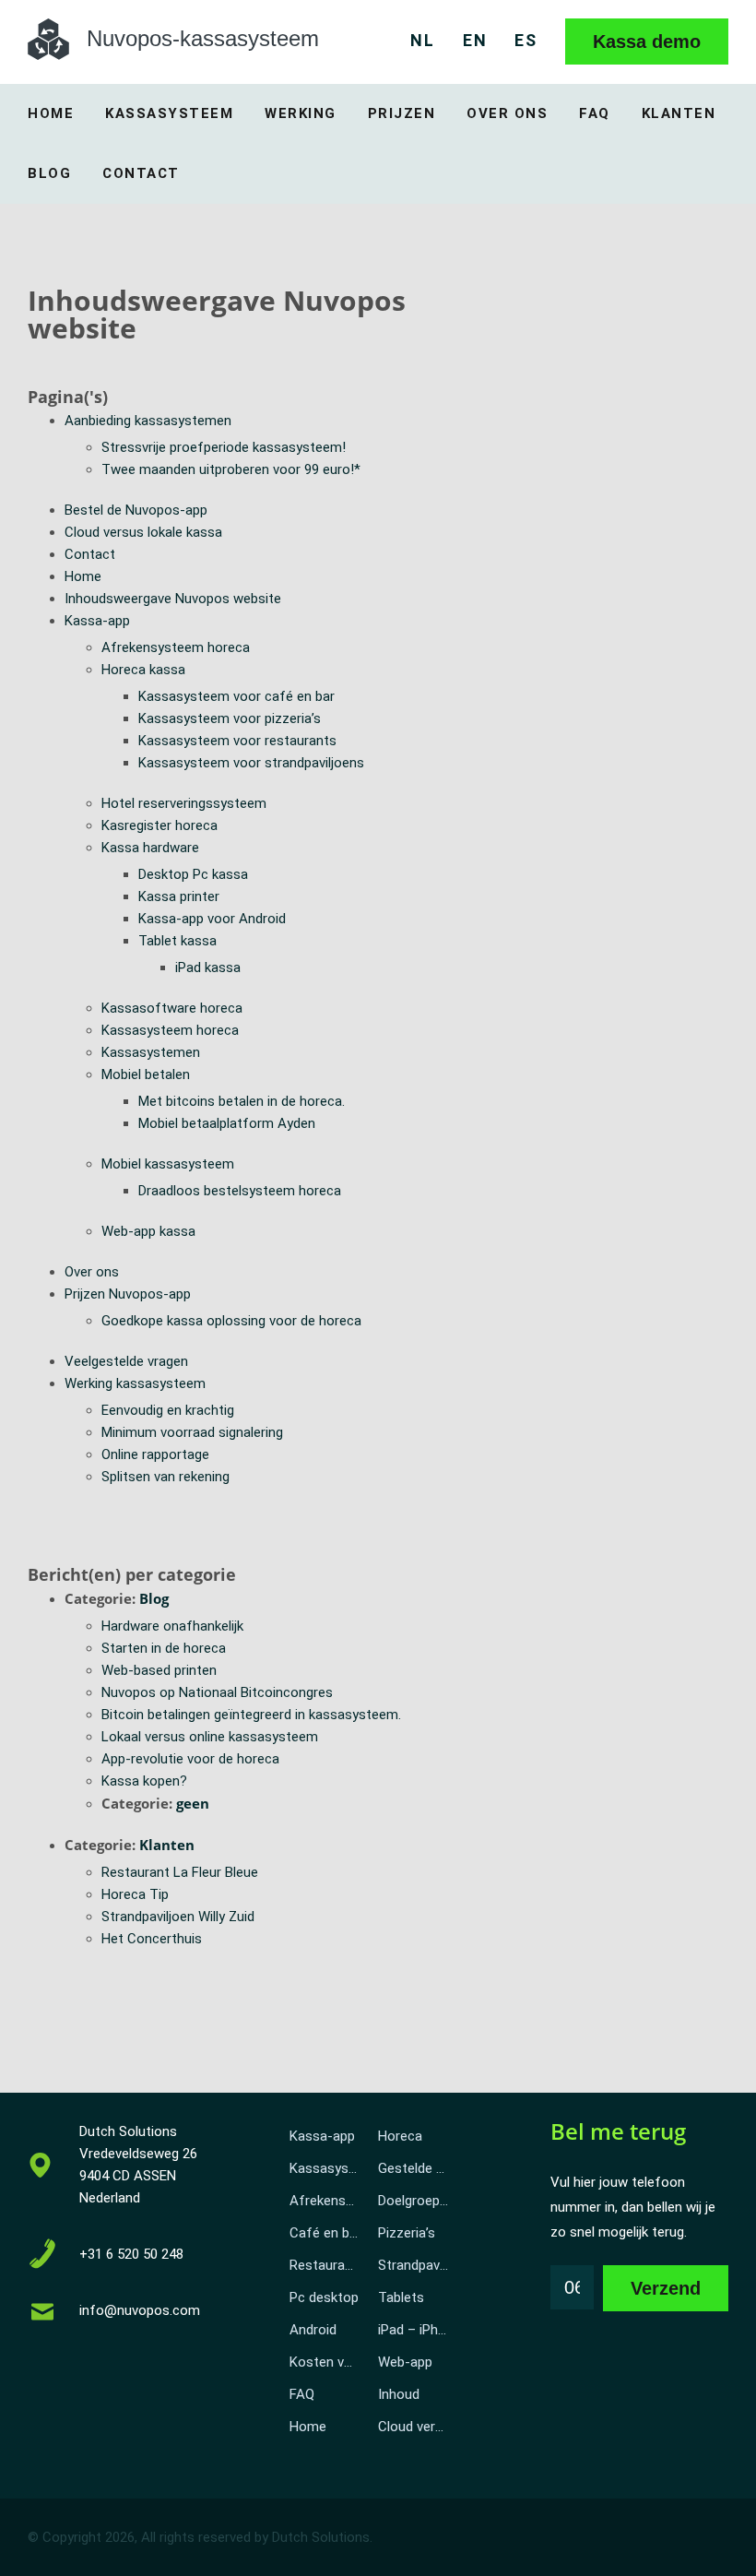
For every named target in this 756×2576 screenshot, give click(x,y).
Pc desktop (324, 2297)
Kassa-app (97, 621)
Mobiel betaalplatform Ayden (227, 1123)
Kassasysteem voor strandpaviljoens (251, 763)
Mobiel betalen (146, 1074)
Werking (301, 113)
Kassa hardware (150, 848)
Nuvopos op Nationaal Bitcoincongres (217, 1692)
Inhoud (399, 2394)
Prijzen (402, 113)
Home (51, 113)
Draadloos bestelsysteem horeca (240, 1191)
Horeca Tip (135, 1894)
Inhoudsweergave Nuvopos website (173, 599)
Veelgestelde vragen (126, 1361)
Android (313, 2330)
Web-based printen (159, 1670)
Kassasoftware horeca (172, 1008)
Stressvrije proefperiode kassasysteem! (224, 447)
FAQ (595, 113)
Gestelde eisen (418, 2168)
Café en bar (325, 2233)
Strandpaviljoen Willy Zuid (178, 1917)
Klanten (679, 113)
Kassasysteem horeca (170, 1030)
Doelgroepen (416, 2201)
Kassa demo (647, 42)
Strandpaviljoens (418, 2265)
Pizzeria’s (407, 2233)
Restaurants (327, 2265)
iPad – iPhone (418, 2330)
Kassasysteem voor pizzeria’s (230, 718)
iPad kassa (208, 967)
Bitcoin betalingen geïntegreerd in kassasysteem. (251, 1715)
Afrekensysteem (330, 2201)
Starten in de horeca (164, 1648)
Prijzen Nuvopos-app (128, 1294)
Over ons (507, 113)
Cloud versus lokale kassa (143, 532)
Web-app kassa (148, 1231)
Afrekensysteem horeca (176, 647)
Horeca (400, 2136)
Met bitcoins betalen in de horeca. (242, 1101)
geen (193, 1803)
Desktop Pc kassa (193, 874)
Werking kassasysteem (135, 1383)
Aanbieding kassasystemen (148, 421)
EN (475, 40)
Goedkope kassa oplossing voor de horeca (231, 1321)
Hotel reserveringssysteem (184, 803)
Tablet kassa (177, 941)
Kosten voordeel (330, 2362)
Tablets (401, 2297)
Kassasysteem (169, 113)
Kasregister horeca (159, 825)
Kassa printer (179, 896)
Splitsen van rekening (165, 1477)
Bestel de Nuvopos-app (136, 510)
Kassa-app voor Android (212, 919)
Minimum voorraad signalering (192, 1432)
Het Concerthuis (152, 1939)
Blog (49, 173)
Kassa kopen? (144, 1781)
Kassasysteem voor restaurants (237, 741)
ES (526, 40)
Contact (141, 173)
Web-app (405, 2362)
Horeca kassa (143, 670)
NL (423, 40)
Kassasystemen (151, 1052)
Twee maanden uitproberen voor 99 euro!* (231, 469)
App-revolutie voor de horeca (190, 1759)
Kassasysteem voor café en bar (236, 696)
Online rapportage (155, 1454)
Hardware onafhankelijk (172, 1626)
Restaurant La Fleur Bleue (180, 1872)
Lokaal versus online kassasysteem (210, 1737)
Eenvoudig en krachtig (168, 1410)
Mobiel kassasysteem (168, 1164)
